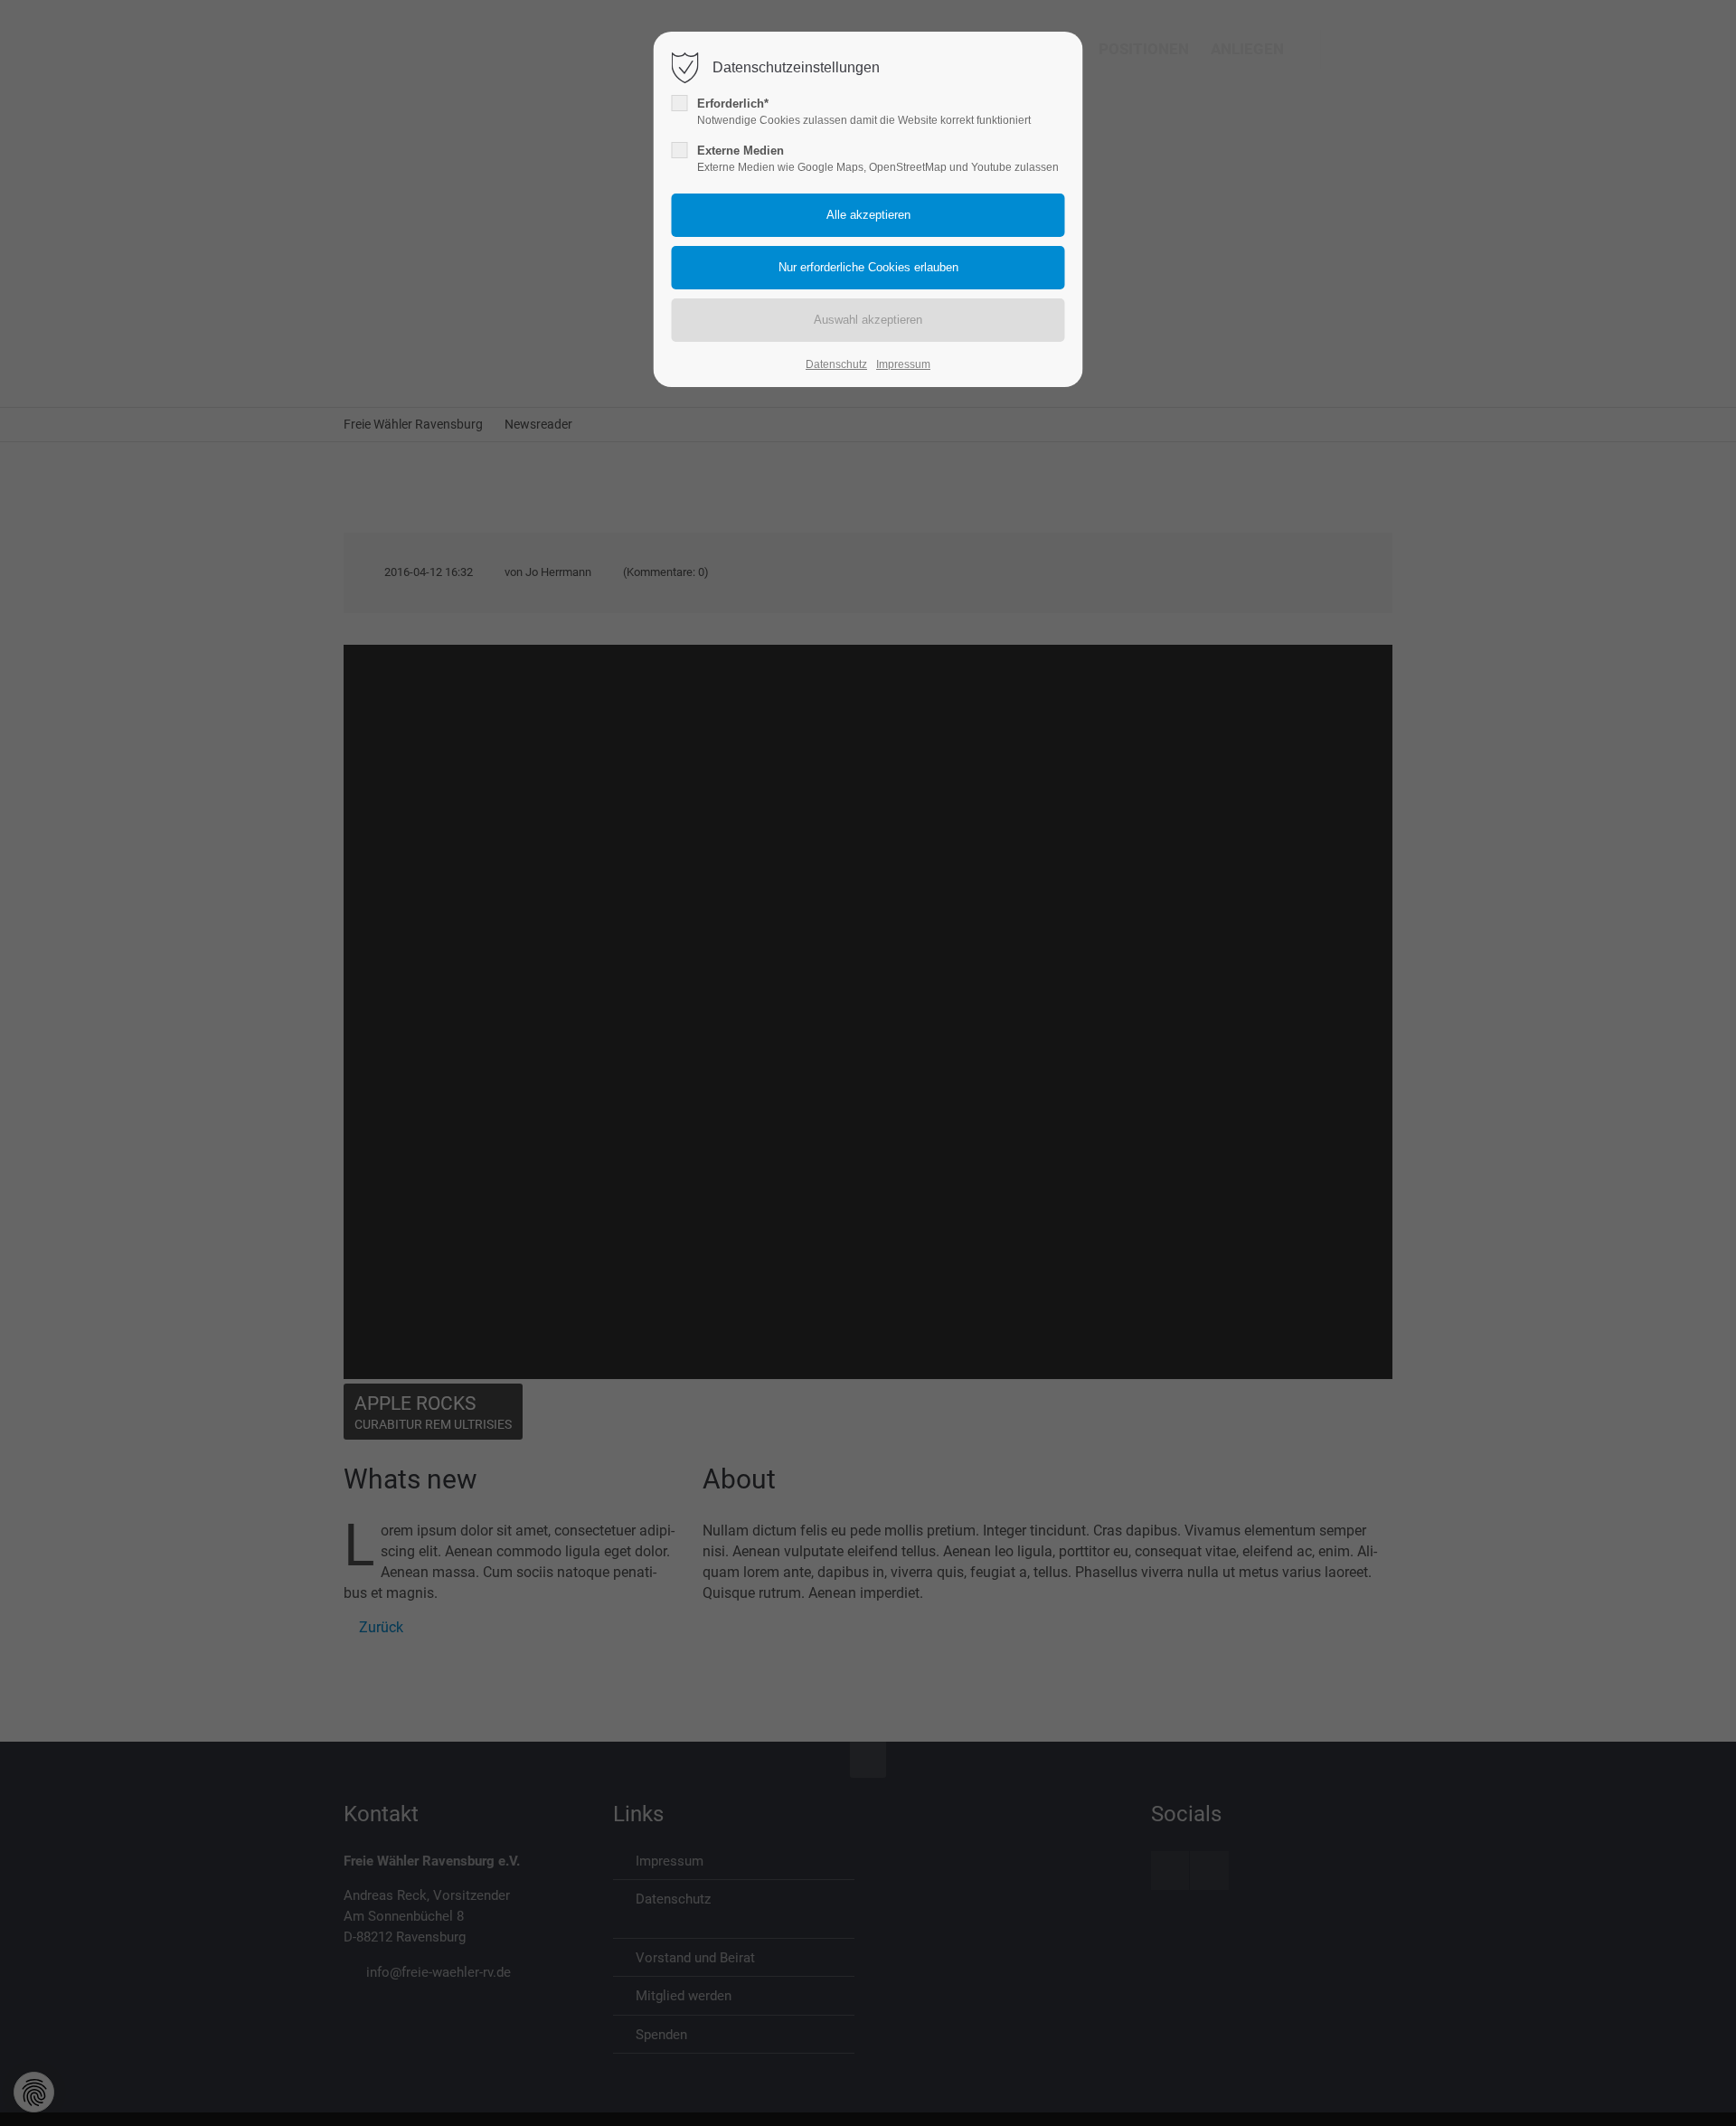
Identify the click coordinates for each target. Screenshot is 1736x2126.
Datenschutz (836, 364)
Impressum (903, 364)
